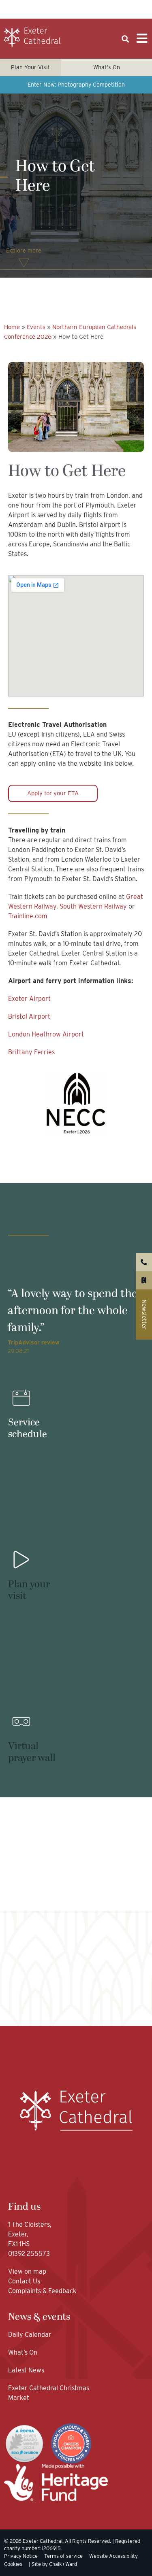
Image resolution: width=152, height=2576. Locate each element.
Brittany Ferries (31, 1052)
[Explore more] (24, 263)
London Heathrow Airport (46, 1034)
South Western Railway (93, 906)
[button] (125, 39)
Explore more (24, 251)
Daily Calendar (30, 2335)
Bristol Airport (29, 1016)
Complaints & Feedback (42, 2291)
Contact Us (25, 2281)
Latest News (26, 2370)
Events (36, 327)
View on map (27, 2271)
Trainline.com (28, 916)
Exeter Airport (29, 999)
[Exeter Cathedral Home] (32, 38)
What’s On (23, 2352)
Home (12, 327)
